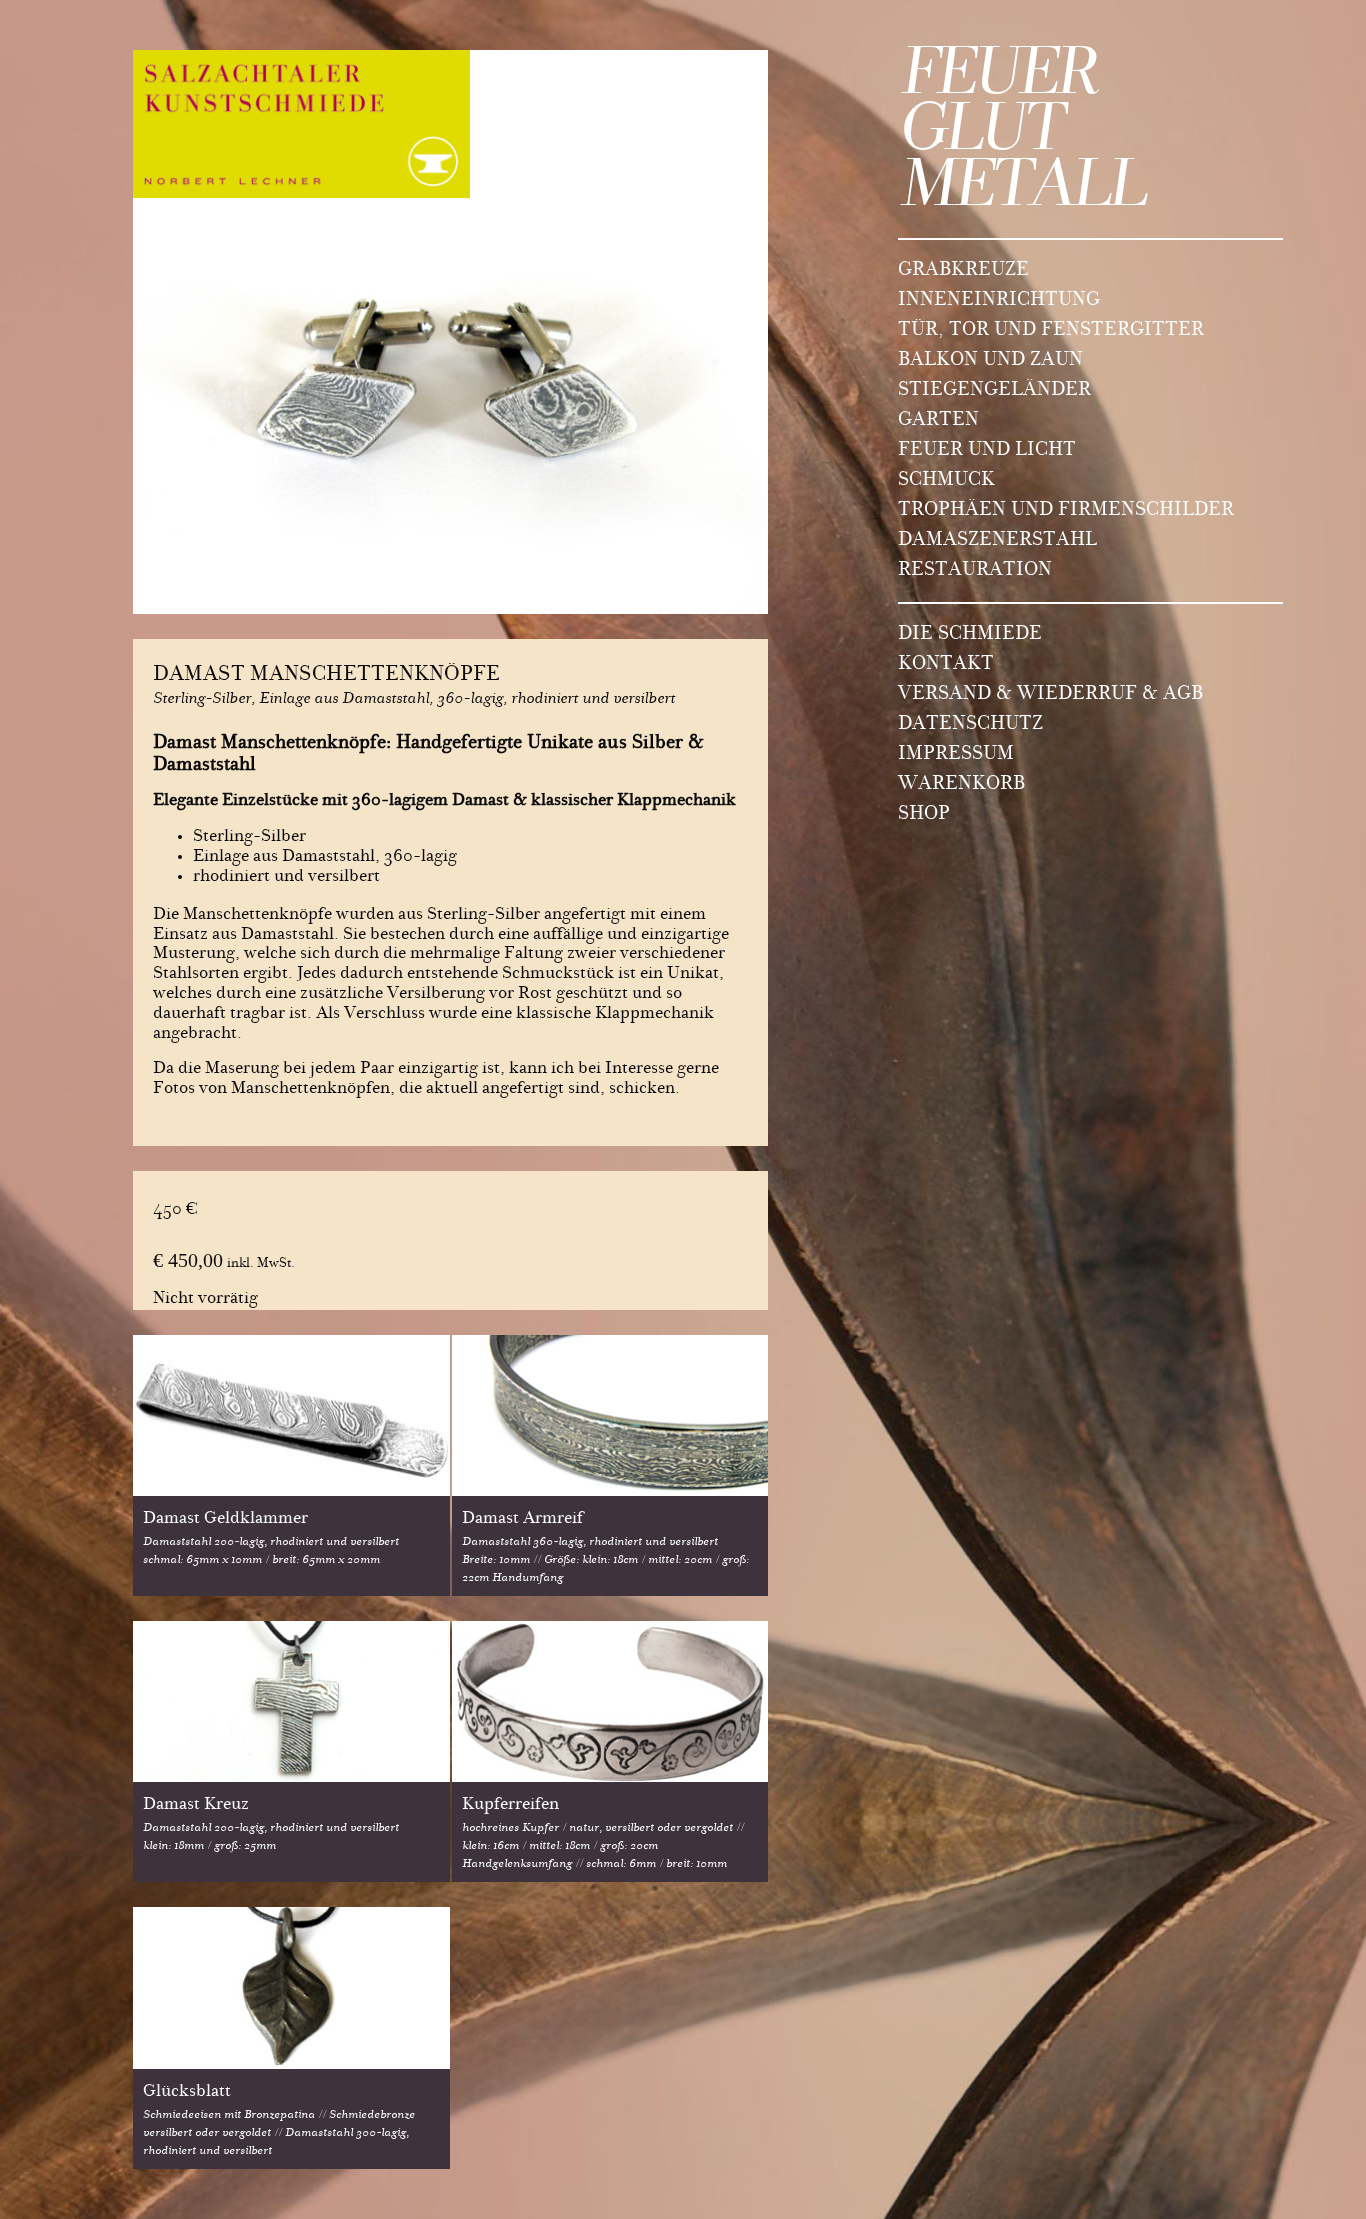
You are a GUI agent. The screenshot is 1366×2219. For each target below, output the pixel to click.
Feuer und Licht (987, 451)
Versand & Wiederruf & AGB (1050, 695)
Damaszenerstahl (997, 541)
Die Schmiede (970, 635)
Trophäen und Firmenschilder (1066, 511)
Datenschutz (970, 725)
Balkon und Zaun (990, 361)
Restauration (975, 571)
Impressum (956, 755)
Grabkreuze (963, 271)
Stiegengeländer (994, 391)
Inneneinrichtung (999, 301)
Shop (924, 815)
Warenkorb (961, 785)
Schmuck (946, 481)
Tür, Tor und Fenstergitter (1051, 331)
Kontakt (946, 665)
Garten (938, 421)
